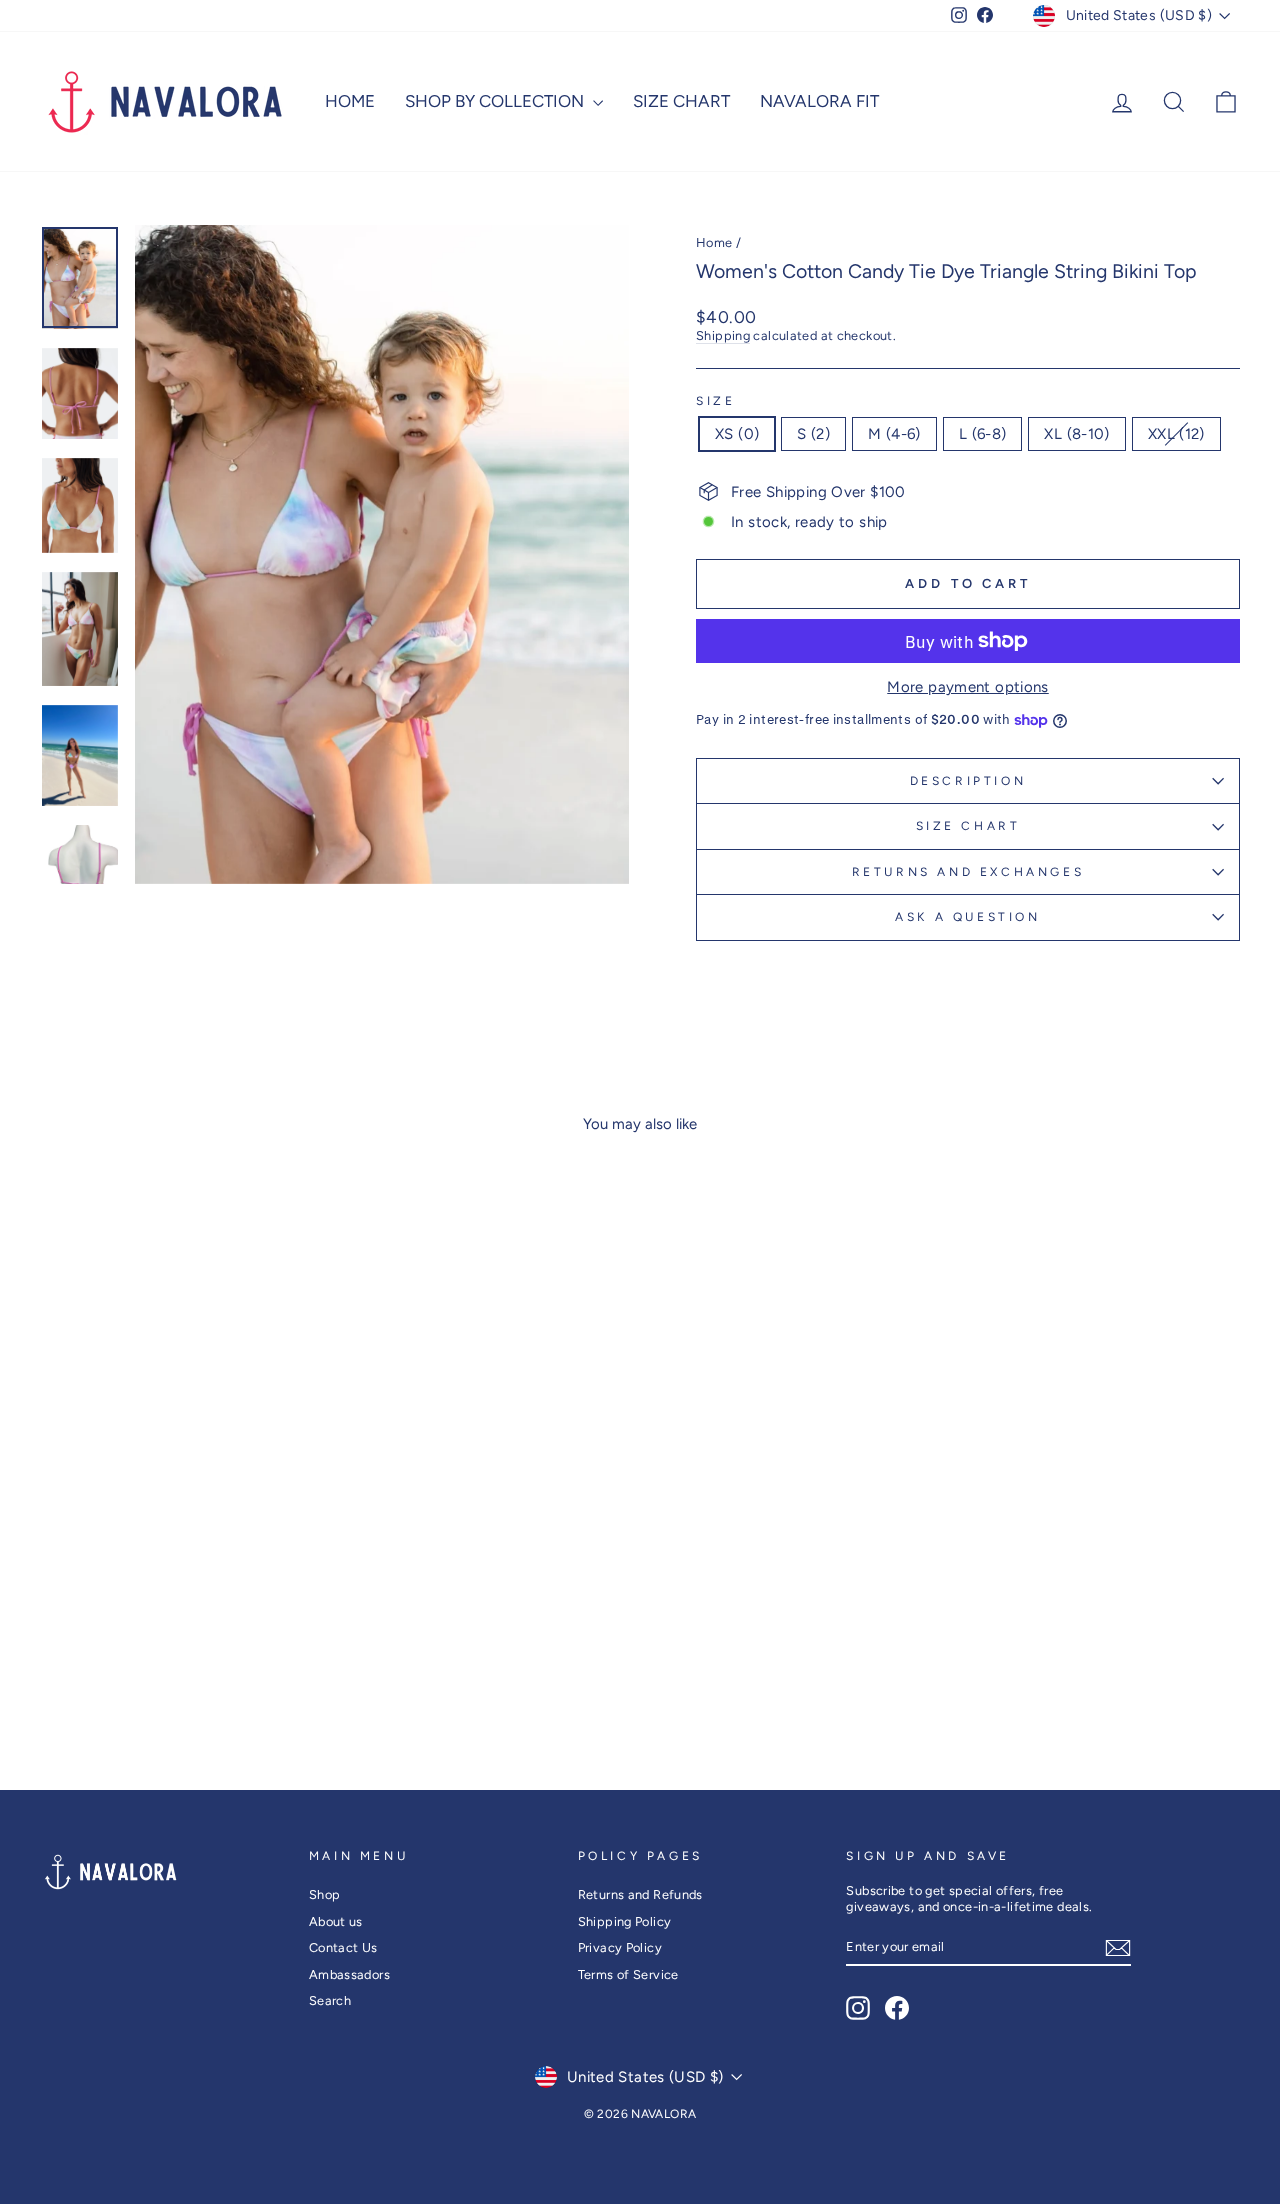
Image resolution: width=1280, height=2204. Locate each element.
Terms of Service (628, 1974)
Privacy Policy (620, 1947)
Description (968, 781)
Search (330, 2000)
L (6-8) (983, 434)
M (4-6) (894, 434)
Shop (325, 1894)
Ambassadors (349, 1974)
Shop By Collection (496, 101)
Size (715, 401)
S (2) (813, 434)
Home (350, 101)
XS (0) (737, 434)
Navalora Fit (819, 101)
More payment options (968, 687)
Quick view (182, 1586)
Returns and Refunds (640, 1894)
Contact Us (343, 1947)
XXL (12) (1176, 434)
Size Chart (681, 101)
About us (336, 1921)
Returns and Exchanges (968, 872)
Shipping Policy (625, 1921)
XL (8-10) (1076, 434)
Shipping (723, 335)
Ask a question (967, 917)
